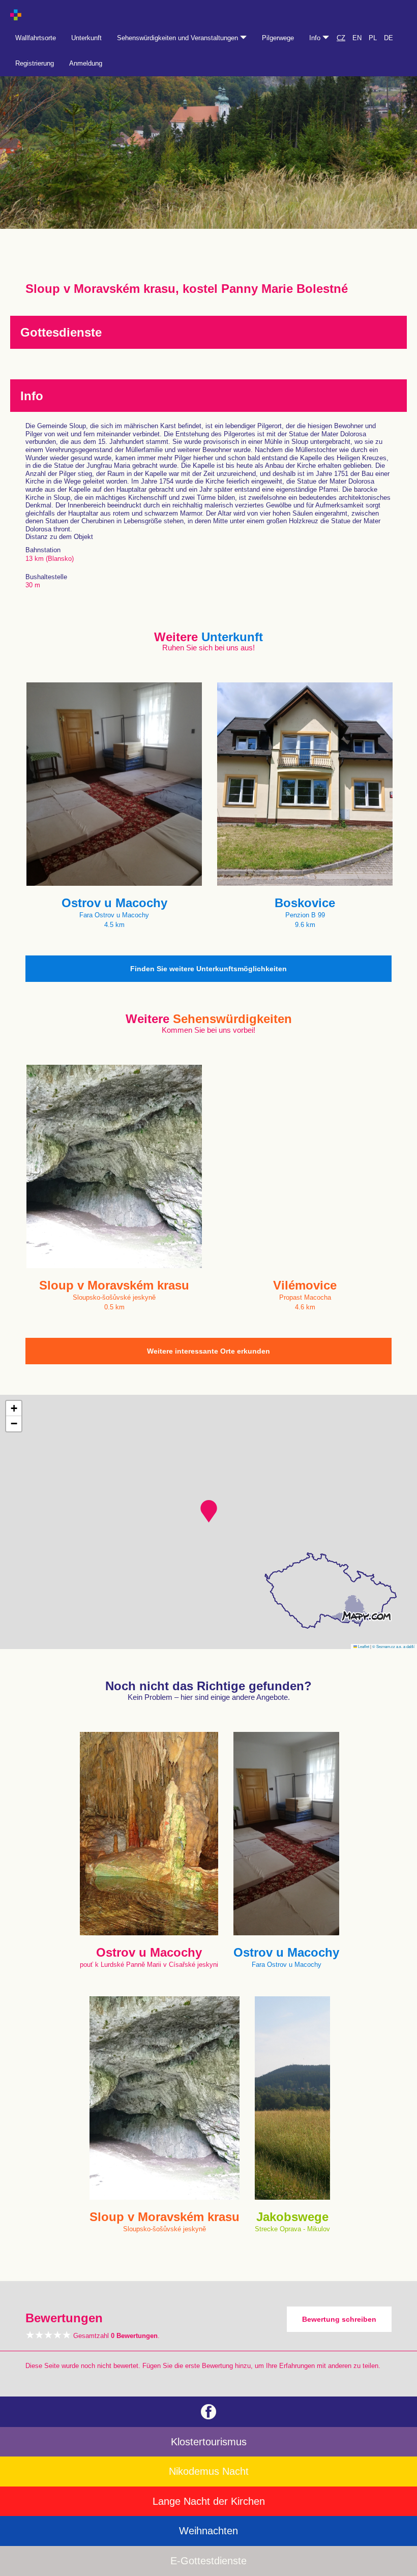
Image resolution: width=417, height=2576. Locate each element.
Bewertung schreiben (339, 2319)
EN (357, 38)
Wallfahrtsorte (36, 38)
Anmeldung (86, 63)
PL (373, 38)
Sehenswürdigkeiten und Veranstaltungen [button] (178, 38)
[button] (209, 1511)
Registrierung (35, 63)
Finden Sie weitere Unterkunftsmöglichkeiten (208, 969)
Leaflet (363, 1646)
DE (389, 38)
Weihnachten (208, 2531)
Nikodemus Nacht (209, 2471)
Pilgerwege (278, 38)
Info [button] (316, 38)
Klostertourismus (209, 2442)
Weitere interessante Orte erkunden (208, 1351)
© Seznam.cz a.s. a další (393, 1646)
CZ (341, 38)
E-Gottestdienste (208, 2561)
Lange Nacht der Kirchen (209, 2501)
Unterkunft (86, 38)
